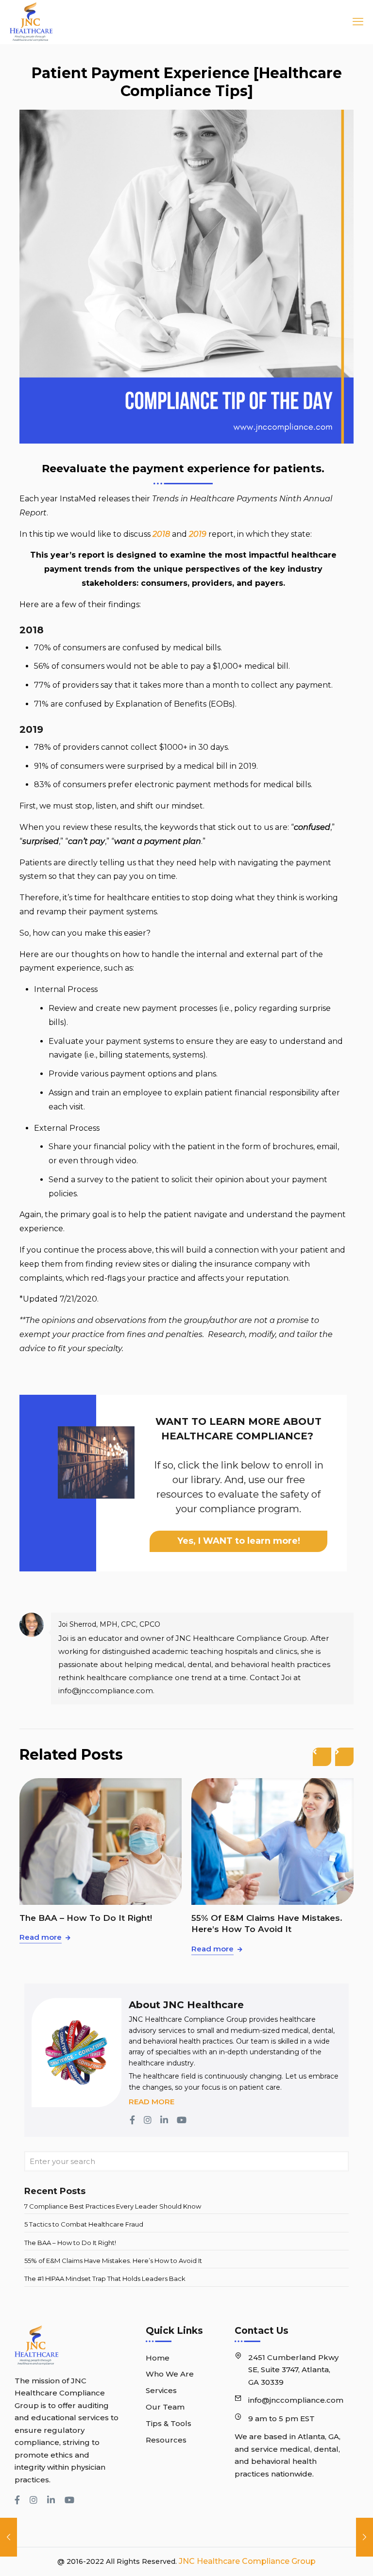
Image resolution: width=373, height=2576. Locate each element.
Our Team (165, 2407)
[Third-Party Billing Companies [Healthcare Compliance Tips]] (8, 2537)
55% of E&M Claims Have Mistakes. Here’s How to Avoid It (267, 1924)
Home (158, 2358)
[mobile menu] (355, 22)
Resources (166, 2440)
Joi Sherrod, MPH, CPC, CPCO (109, 1624)
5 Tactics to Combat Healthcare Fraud (84, 2224)
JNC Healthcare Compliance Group (246, 2561)
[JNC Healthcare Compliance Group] (31, 22)
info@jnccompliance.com (296, 2400)
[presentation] (322, 1757)
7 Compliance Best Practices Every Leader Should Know (113, 2206)
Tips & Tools (169, 2423)
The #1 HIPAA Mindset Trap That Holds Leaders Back (105, 2279)
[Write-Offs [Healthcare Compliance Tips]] (365, 2537)
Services (161, 2390)
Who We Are (170, 2374)
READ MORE (152, 2102)
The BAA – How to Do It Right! (86, 1918)
